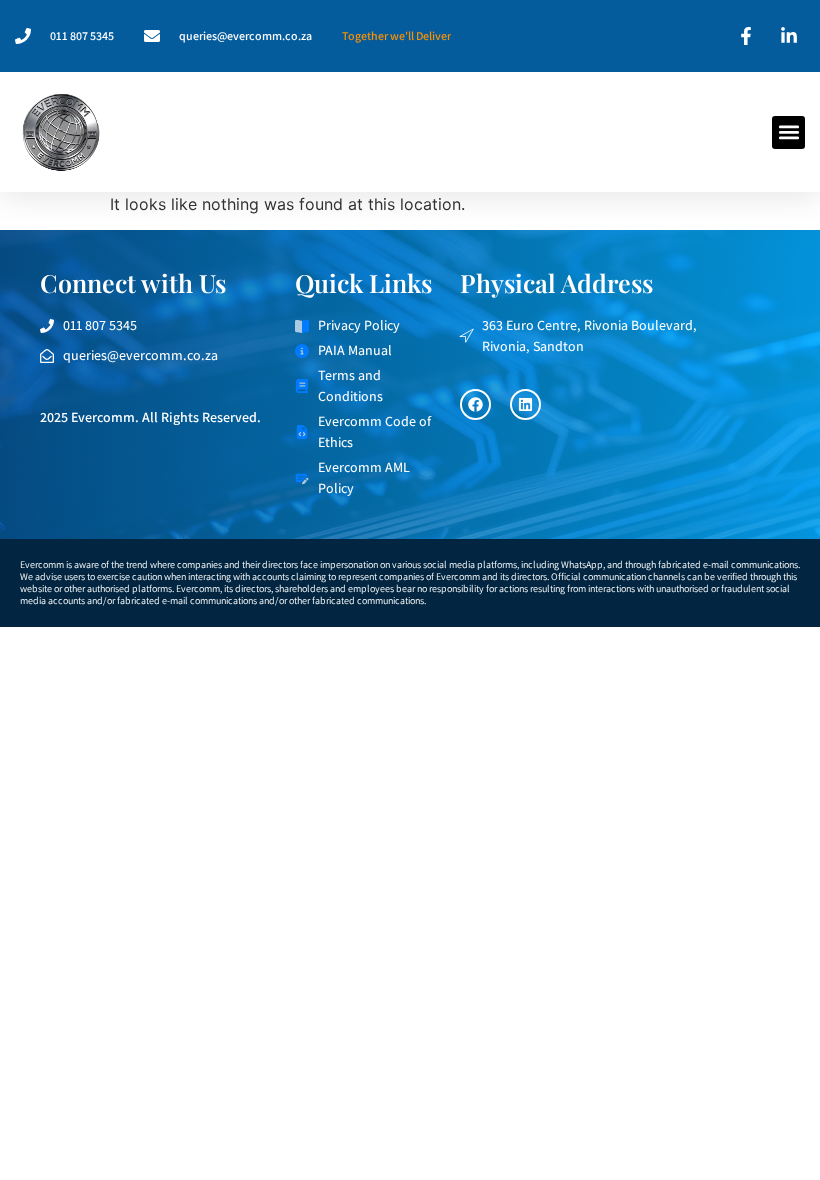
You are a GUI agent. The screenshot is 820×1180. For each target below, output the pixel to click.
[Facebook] (475, 404)
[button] (788, 132)
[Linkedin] (525, 404)
